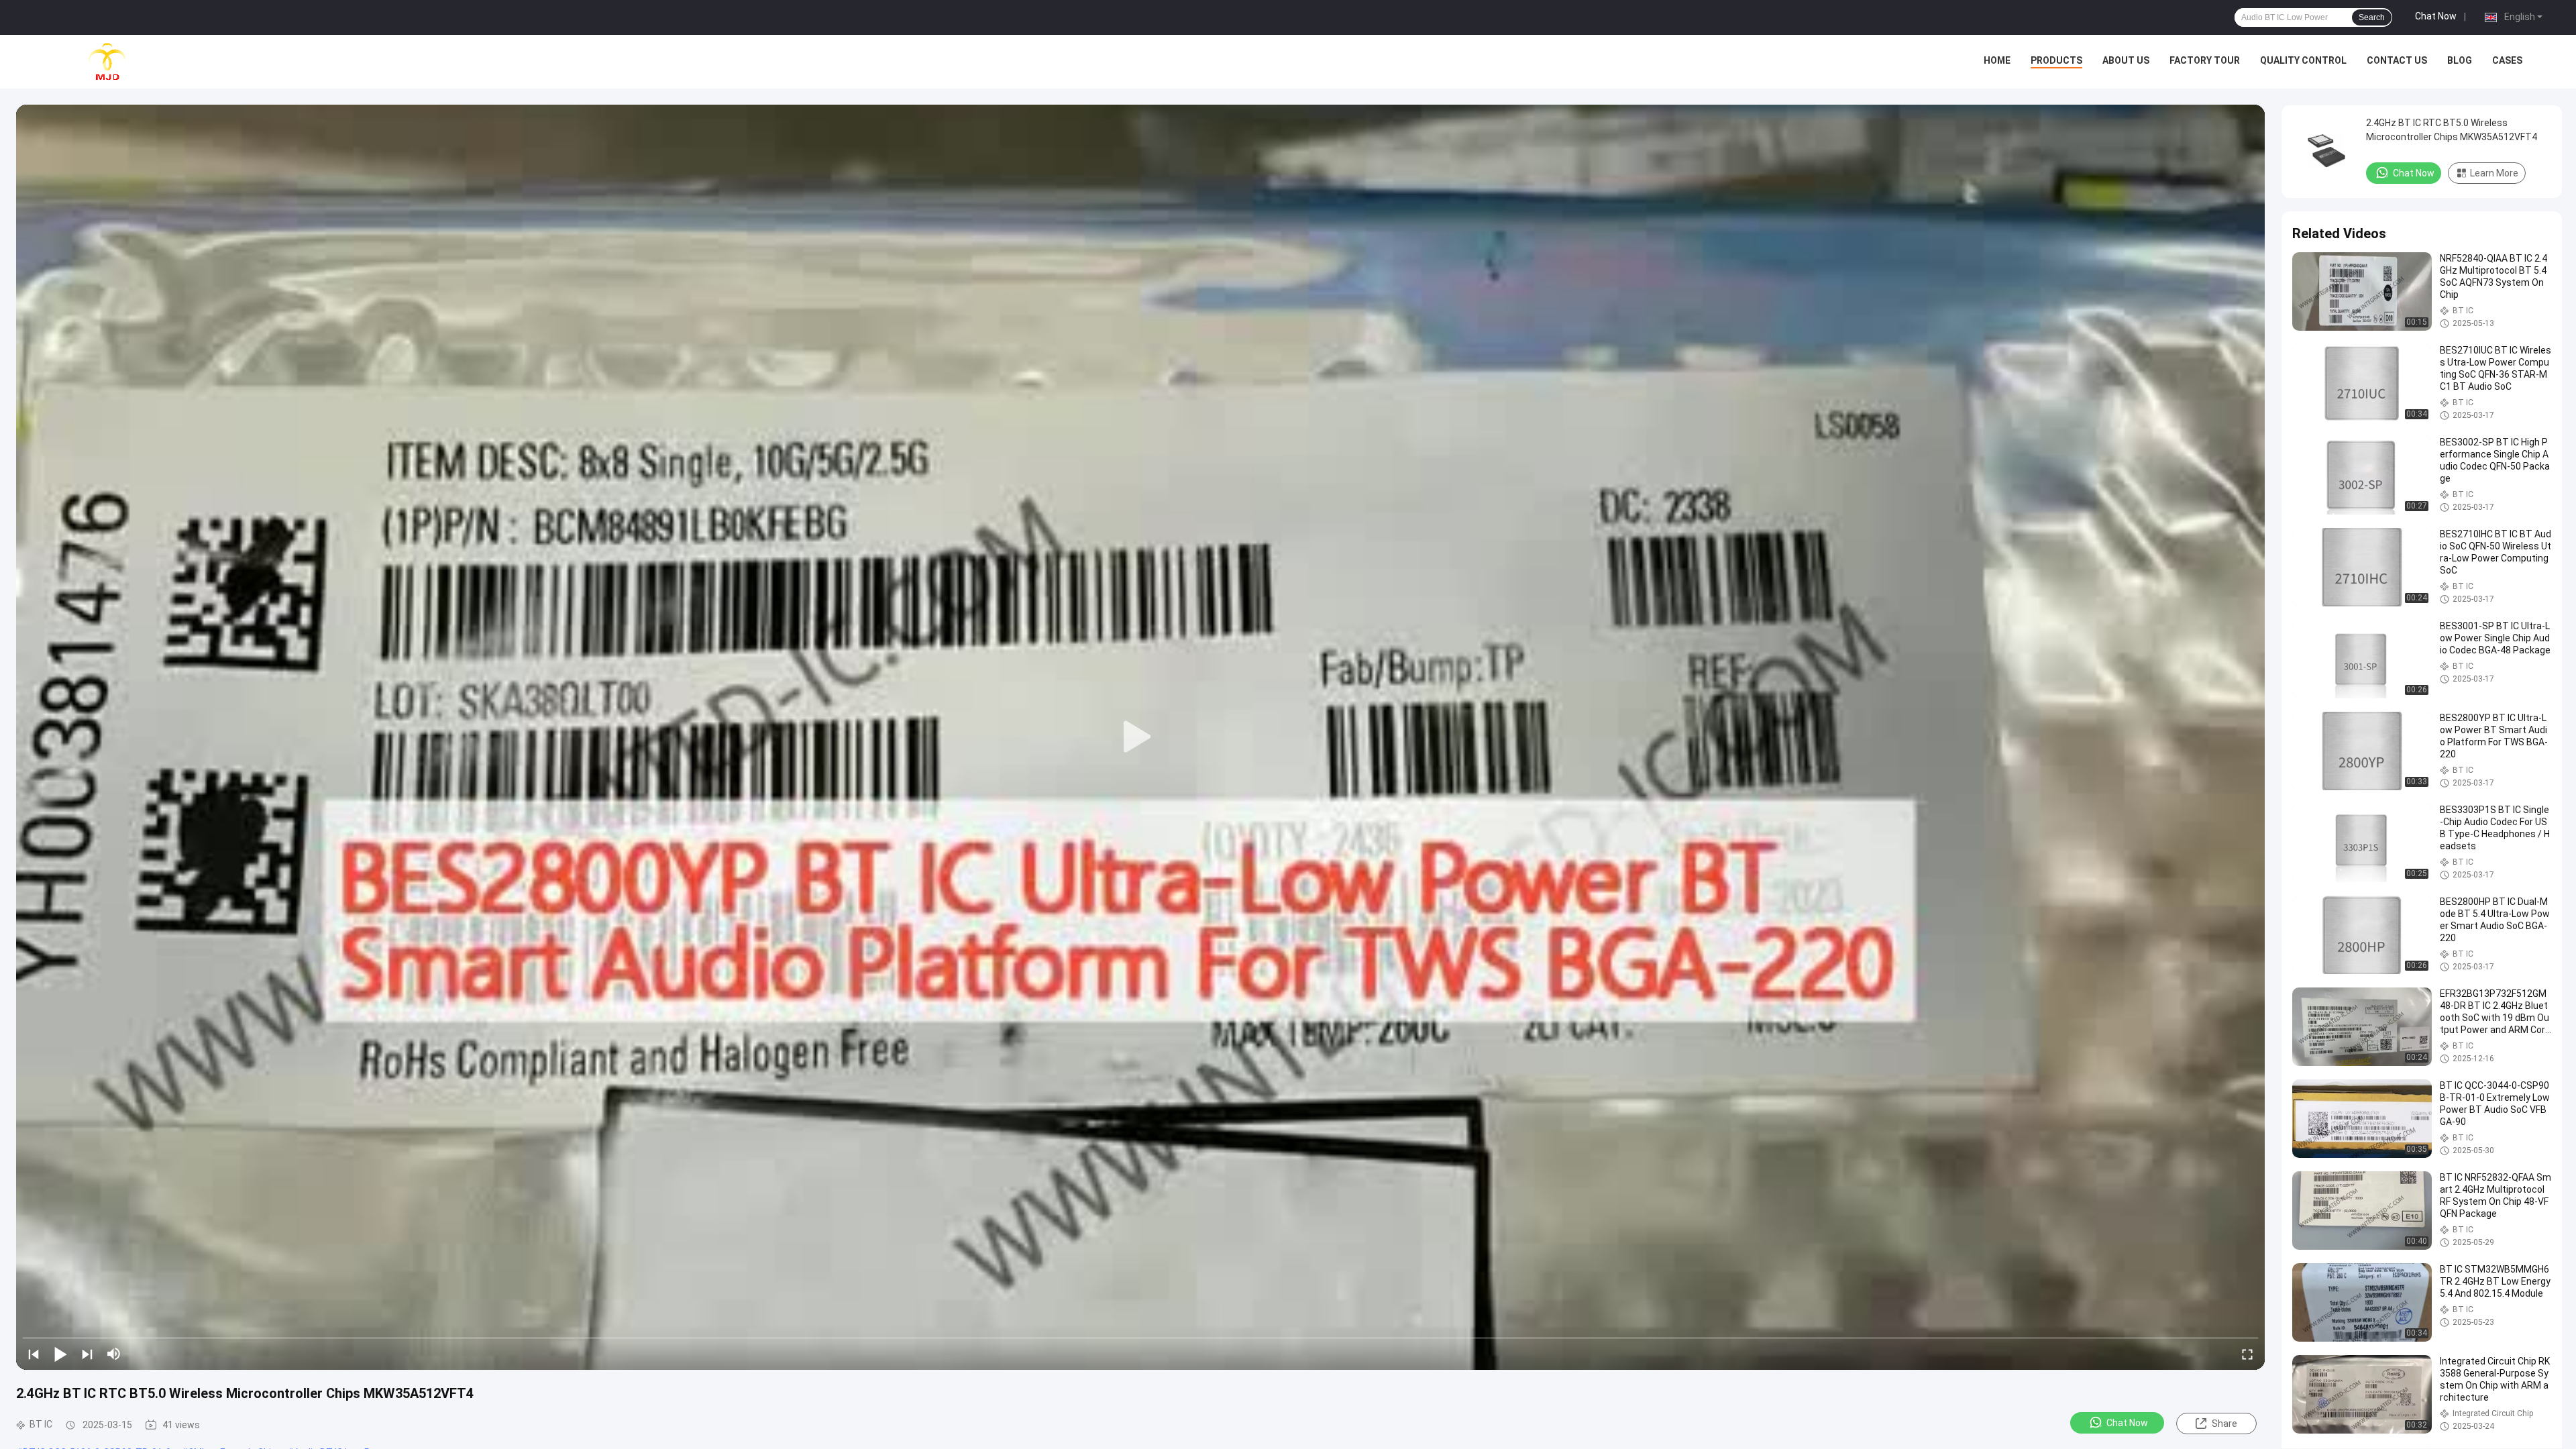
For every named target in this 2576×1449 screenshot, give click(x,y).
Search (2372, 17)
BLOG (2460, 60)
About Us (2126, 60)
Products (2056, 60)
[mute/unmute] (114, 1354)
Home (1997, 60)
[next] (87, 1354)
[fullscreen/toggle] (2247, 1354)
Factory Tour (2205, 60)
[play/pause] (60, 1354)
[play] (1140, 737)
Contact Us (2397, 60)
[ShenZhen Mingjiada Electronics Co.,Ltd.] (107, 62)
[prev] (34, 1354)
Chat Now (2436, 16)
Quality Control (2303, 60)
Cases (2507, 60)
